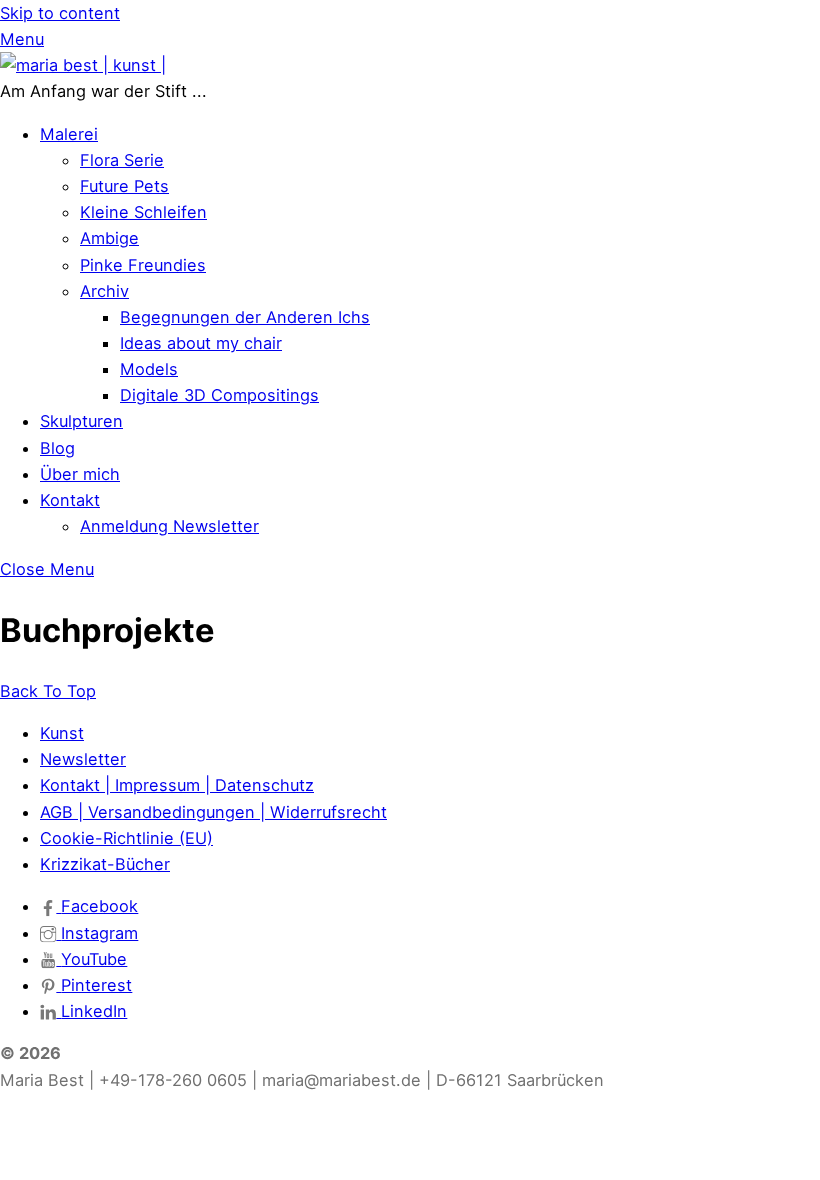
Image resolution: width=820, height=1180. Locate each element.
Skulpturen (81, 421)
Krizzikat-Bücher (105, 864)
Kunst (62, 733)
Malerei (69, 134)
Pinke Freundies (143, 265)
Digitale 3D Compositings (219, 395)
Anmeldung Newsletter (169, 526)
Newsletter (83, 759)
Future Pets (124, 186)
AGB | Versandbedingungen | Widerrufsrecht (213, 812)
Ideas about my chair (201, 343)
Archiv (104, 291)
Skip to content (60, 13)
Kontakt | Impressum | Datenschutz (177, 785)
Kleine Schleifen (143, 212)
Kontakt (70, 500)
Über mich (80, 474)
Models (149, 369)
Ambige (109, 238)
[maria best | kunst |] (83, 65)
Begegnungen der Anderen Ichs (245, 317)
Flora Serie (122, 160)
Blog (57, 448)
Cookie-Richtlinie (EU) (126, 838)
